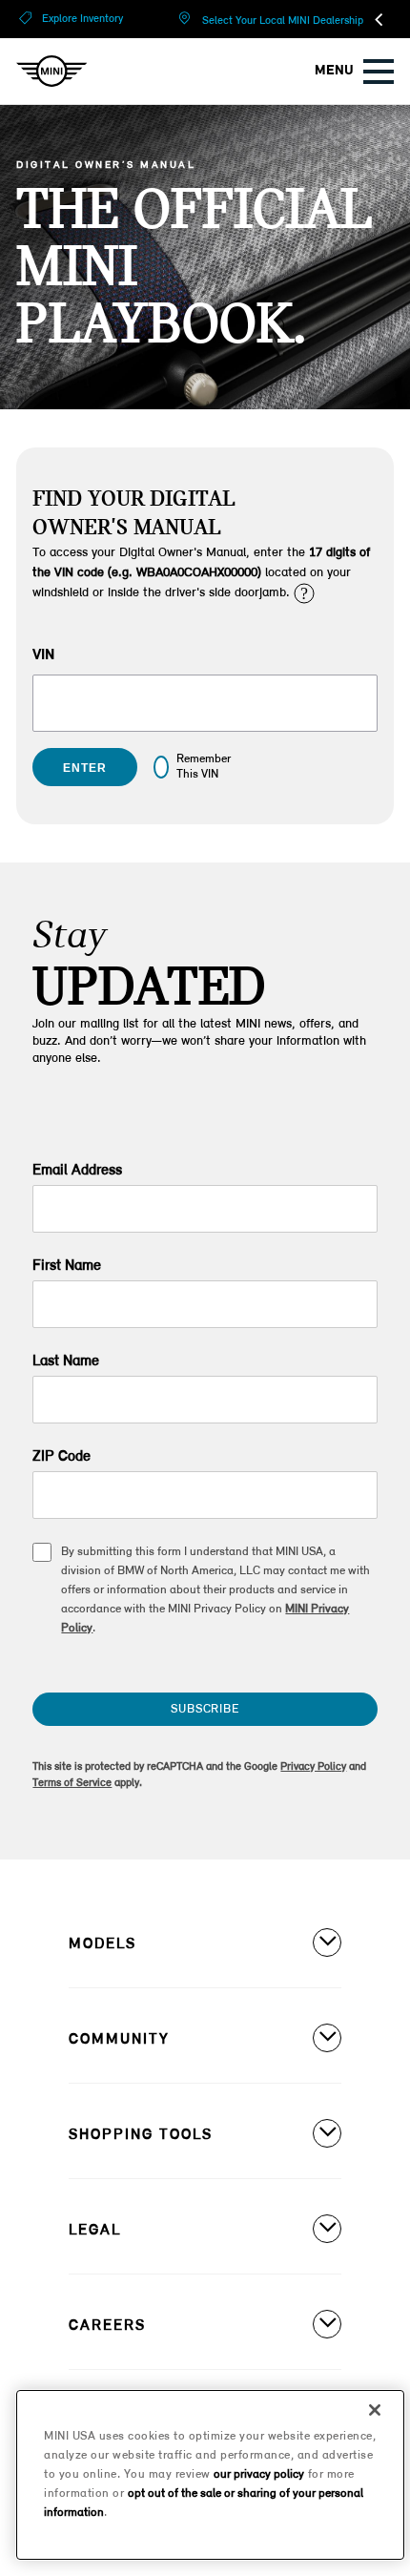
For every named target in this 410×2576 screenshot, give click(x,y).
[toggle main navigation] (379, 72)
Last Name (66, 1361)
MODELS (102, 1944)
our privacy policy (259, 2474)
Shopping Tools (141, 2135)
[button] (303, 592)
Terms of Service (72, 1783)
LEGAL (95, 2231)
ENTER (84, 768)
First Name (67, 1266)
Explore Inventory (82, 19)
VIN (43, 655)
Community (119, 2040)
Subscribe (205, 1709)
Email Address (77, 1171)
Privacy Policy (313, 1767)
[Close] (375, 2410)
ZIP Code (61, 1457)
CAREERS (107, 2326)
